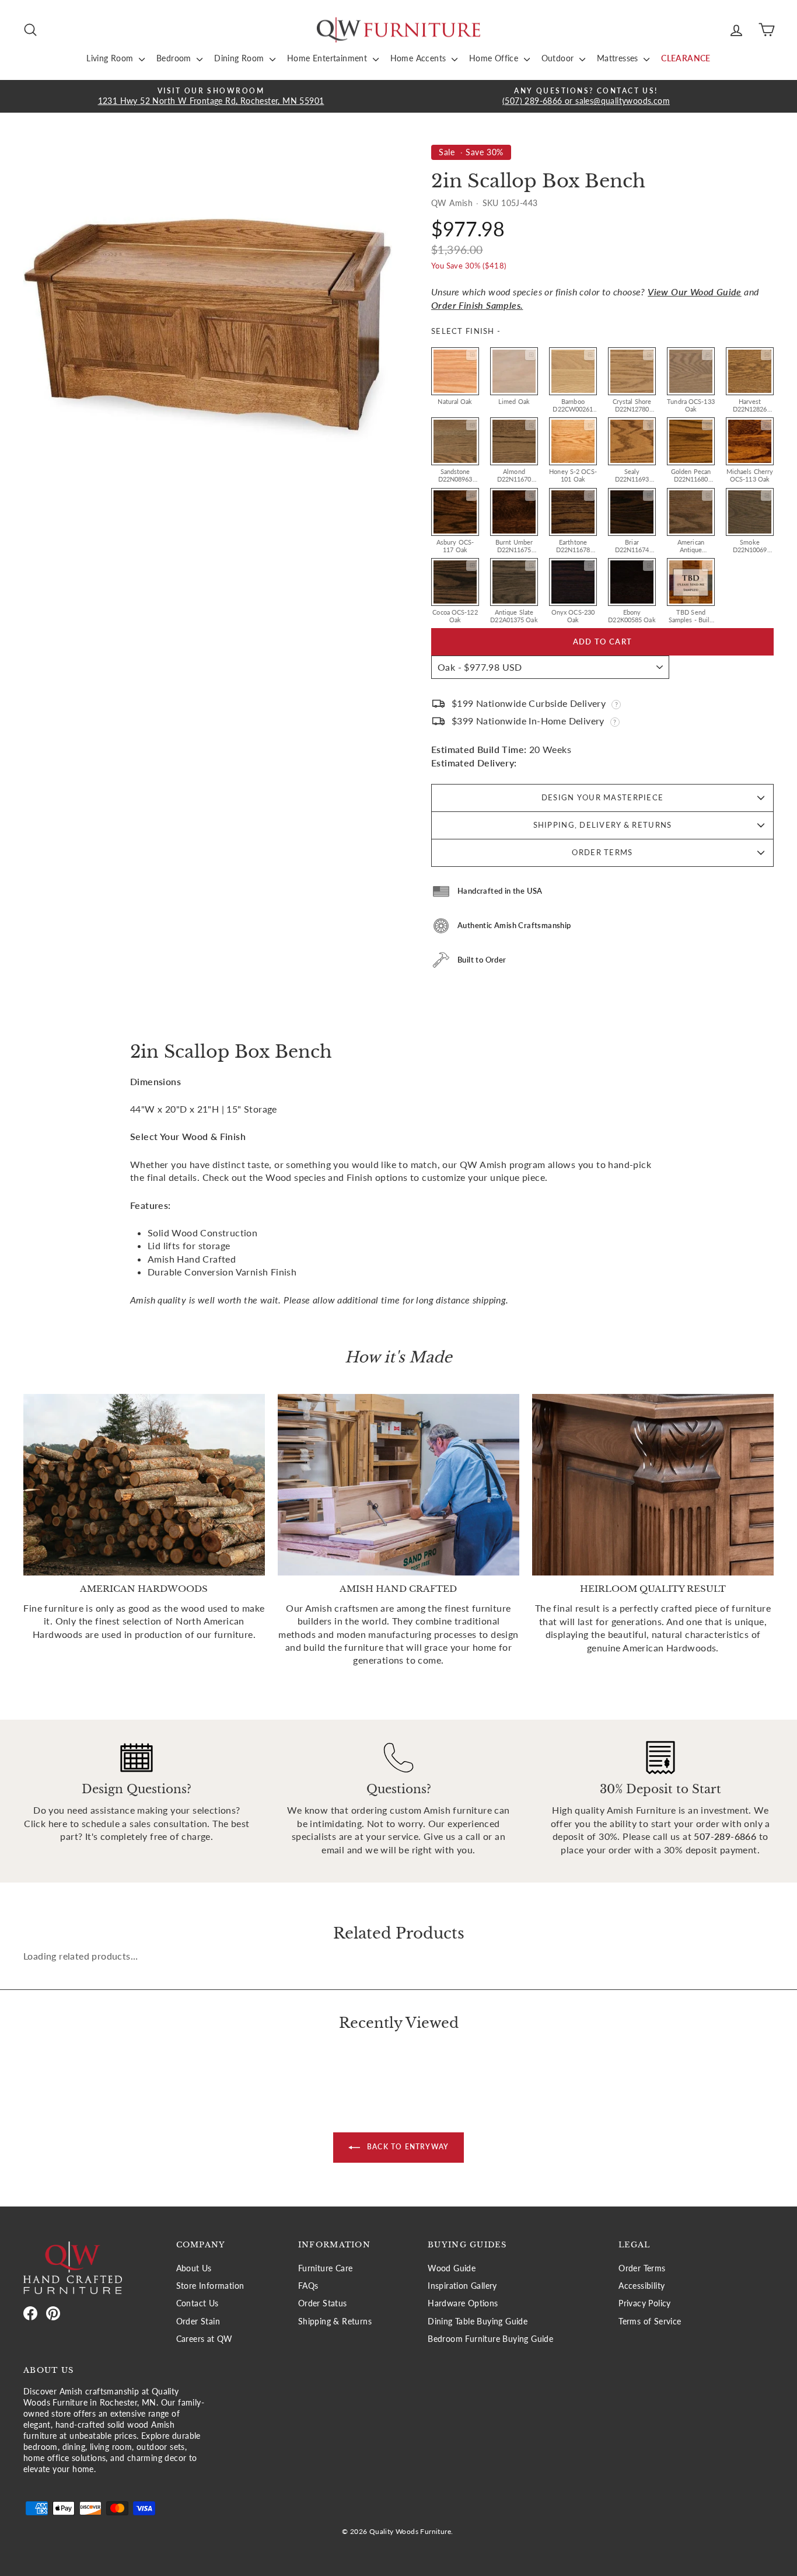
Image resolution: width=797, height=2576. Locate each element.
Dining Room (240, 58)
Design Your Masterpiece (602, 797)
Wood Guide (452, 2268)
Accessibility (642, 2286)
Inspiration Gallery (462, 2286)
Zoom (471, 355)
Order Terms (602, 852)
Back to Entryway (407, 2147)
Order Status (323, 2303)
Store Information (210, 2286)
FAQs (308, 2286)
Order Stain (198, 2321)
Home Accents (420, 58)
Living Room (111, 58)
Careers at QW (205, 2339)
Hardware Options (463, 2303)
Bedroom (175, 58)
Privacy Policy (645, 2303)
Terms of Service (650, 2321)
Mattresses (619, 58)
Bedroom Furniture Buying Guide (490, 2339)
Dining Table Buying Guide (478, 2321)
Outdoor (559, 58)
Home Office (495, 58)
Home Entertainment (328, 58)
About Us (194, 2268)
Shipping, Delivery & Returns (603, 825)
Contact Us (197, 2303)
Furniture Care (326, 2268)
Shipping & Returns (335, 2321)
